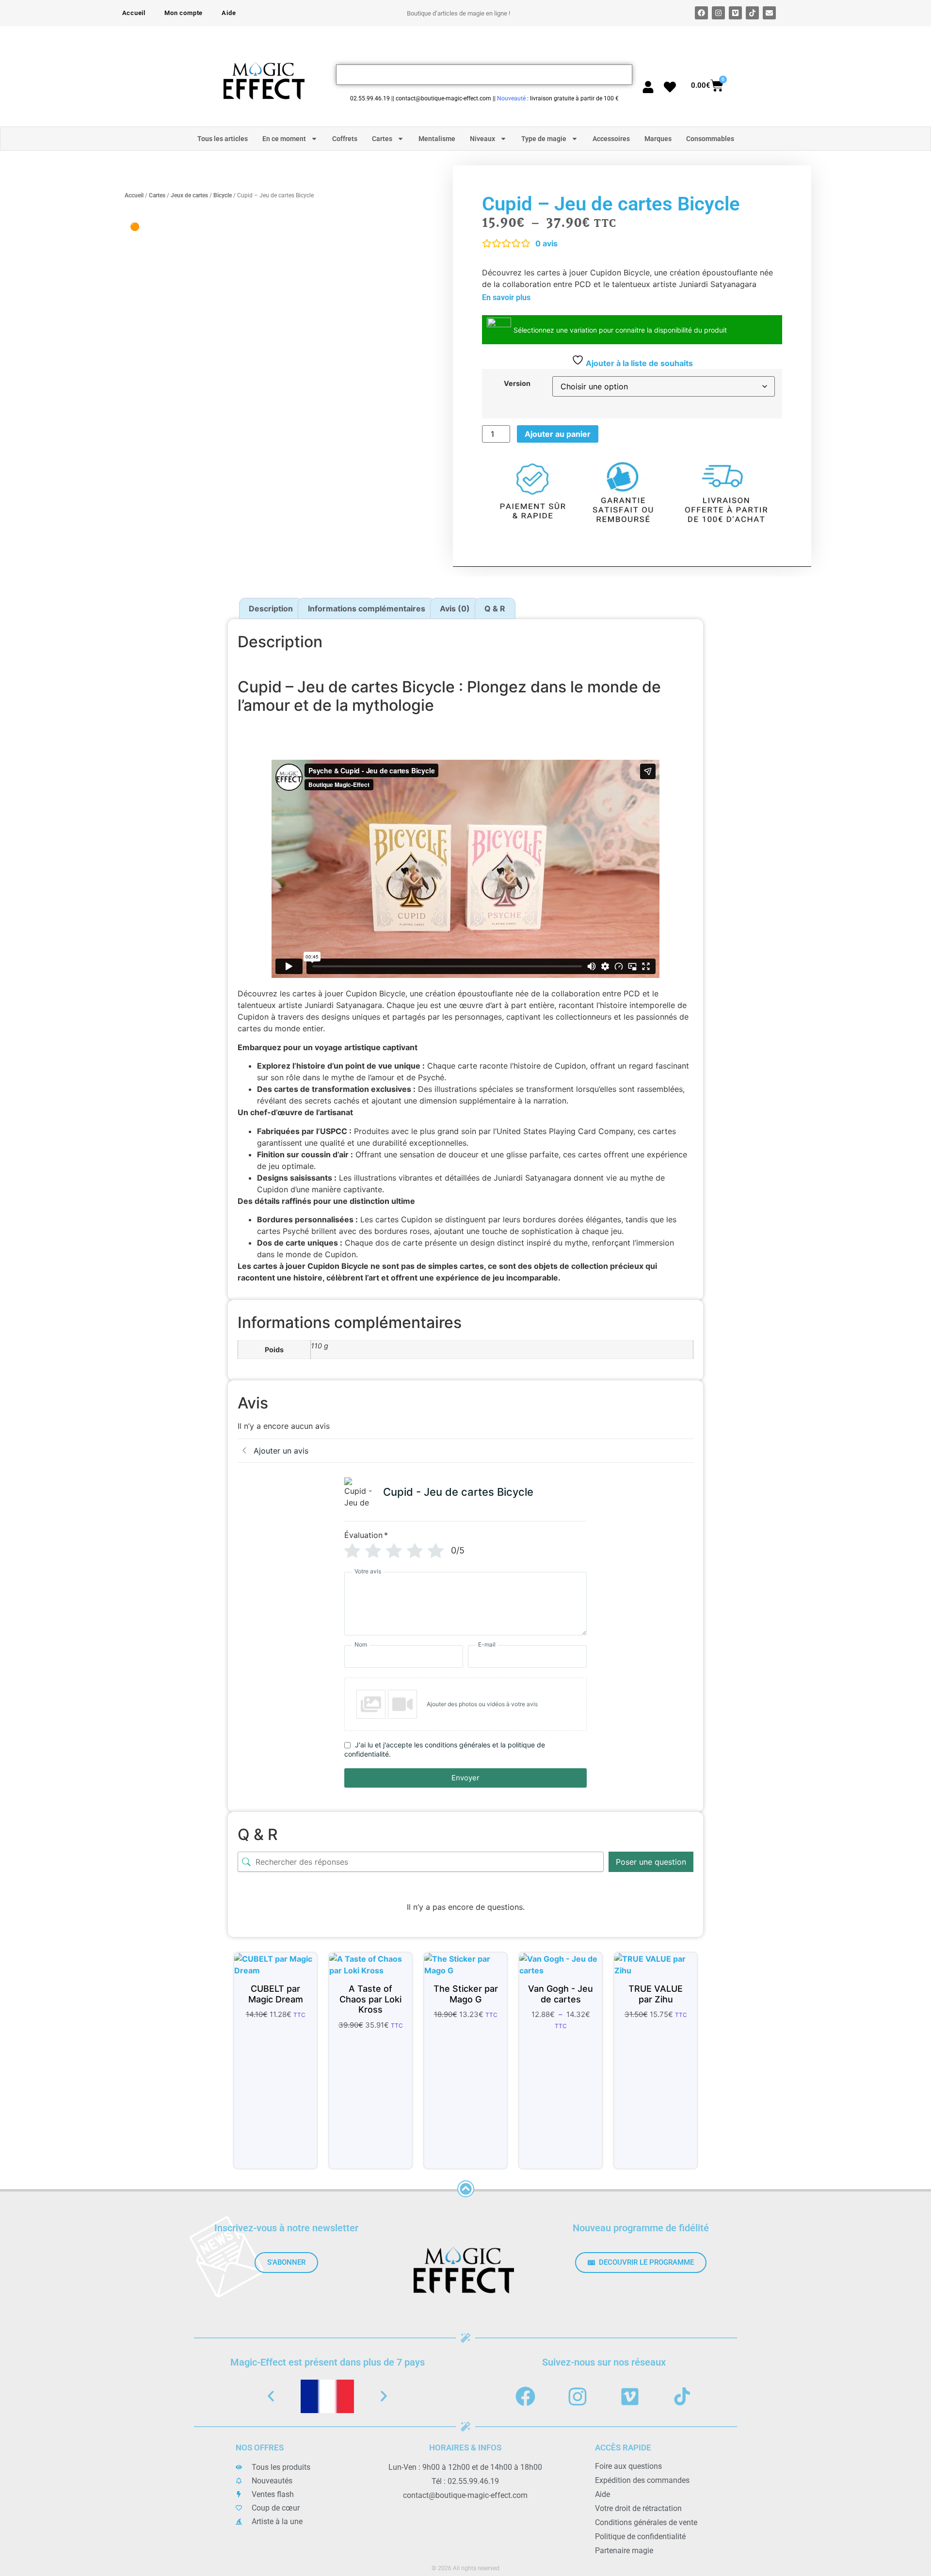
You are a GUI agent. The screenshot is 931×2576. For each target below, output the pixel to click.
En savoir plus (506, 297)
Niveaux (482, 139)
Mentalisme (437, 139)
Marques (658, 139)
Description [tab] (271, 608)
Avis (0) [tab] (455, 608)
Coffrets (345, 139)
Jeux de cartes (189, 195)
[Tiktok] (752, 13)
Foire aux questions (628, 2466)
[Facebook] (701, 13)
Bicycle (223, 195)
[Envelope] (769, 13)
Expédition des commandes (642, 2480)
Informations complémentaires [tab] (367, 608)
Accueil (134, 13)
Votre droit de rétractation (638, 2508)
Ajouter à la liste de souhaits (638, 363)
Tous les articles (223, 139)
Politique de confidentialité (640, 2536)
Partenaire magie (624, 2551)
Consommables (710, 139)
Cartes (382, 139)
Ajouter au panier (558, 434)
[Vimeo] (735, 13)
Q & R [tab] (495, 608)
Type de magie (544, 139)
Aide (229, 13)
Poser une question (651, 1862)
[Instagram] (718, 13)
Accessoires (611, 139)
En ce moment (284, 139)
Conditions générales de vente (646, 2522)
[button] (271, 2396)
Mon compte (184, 13)
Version (517, 384)
